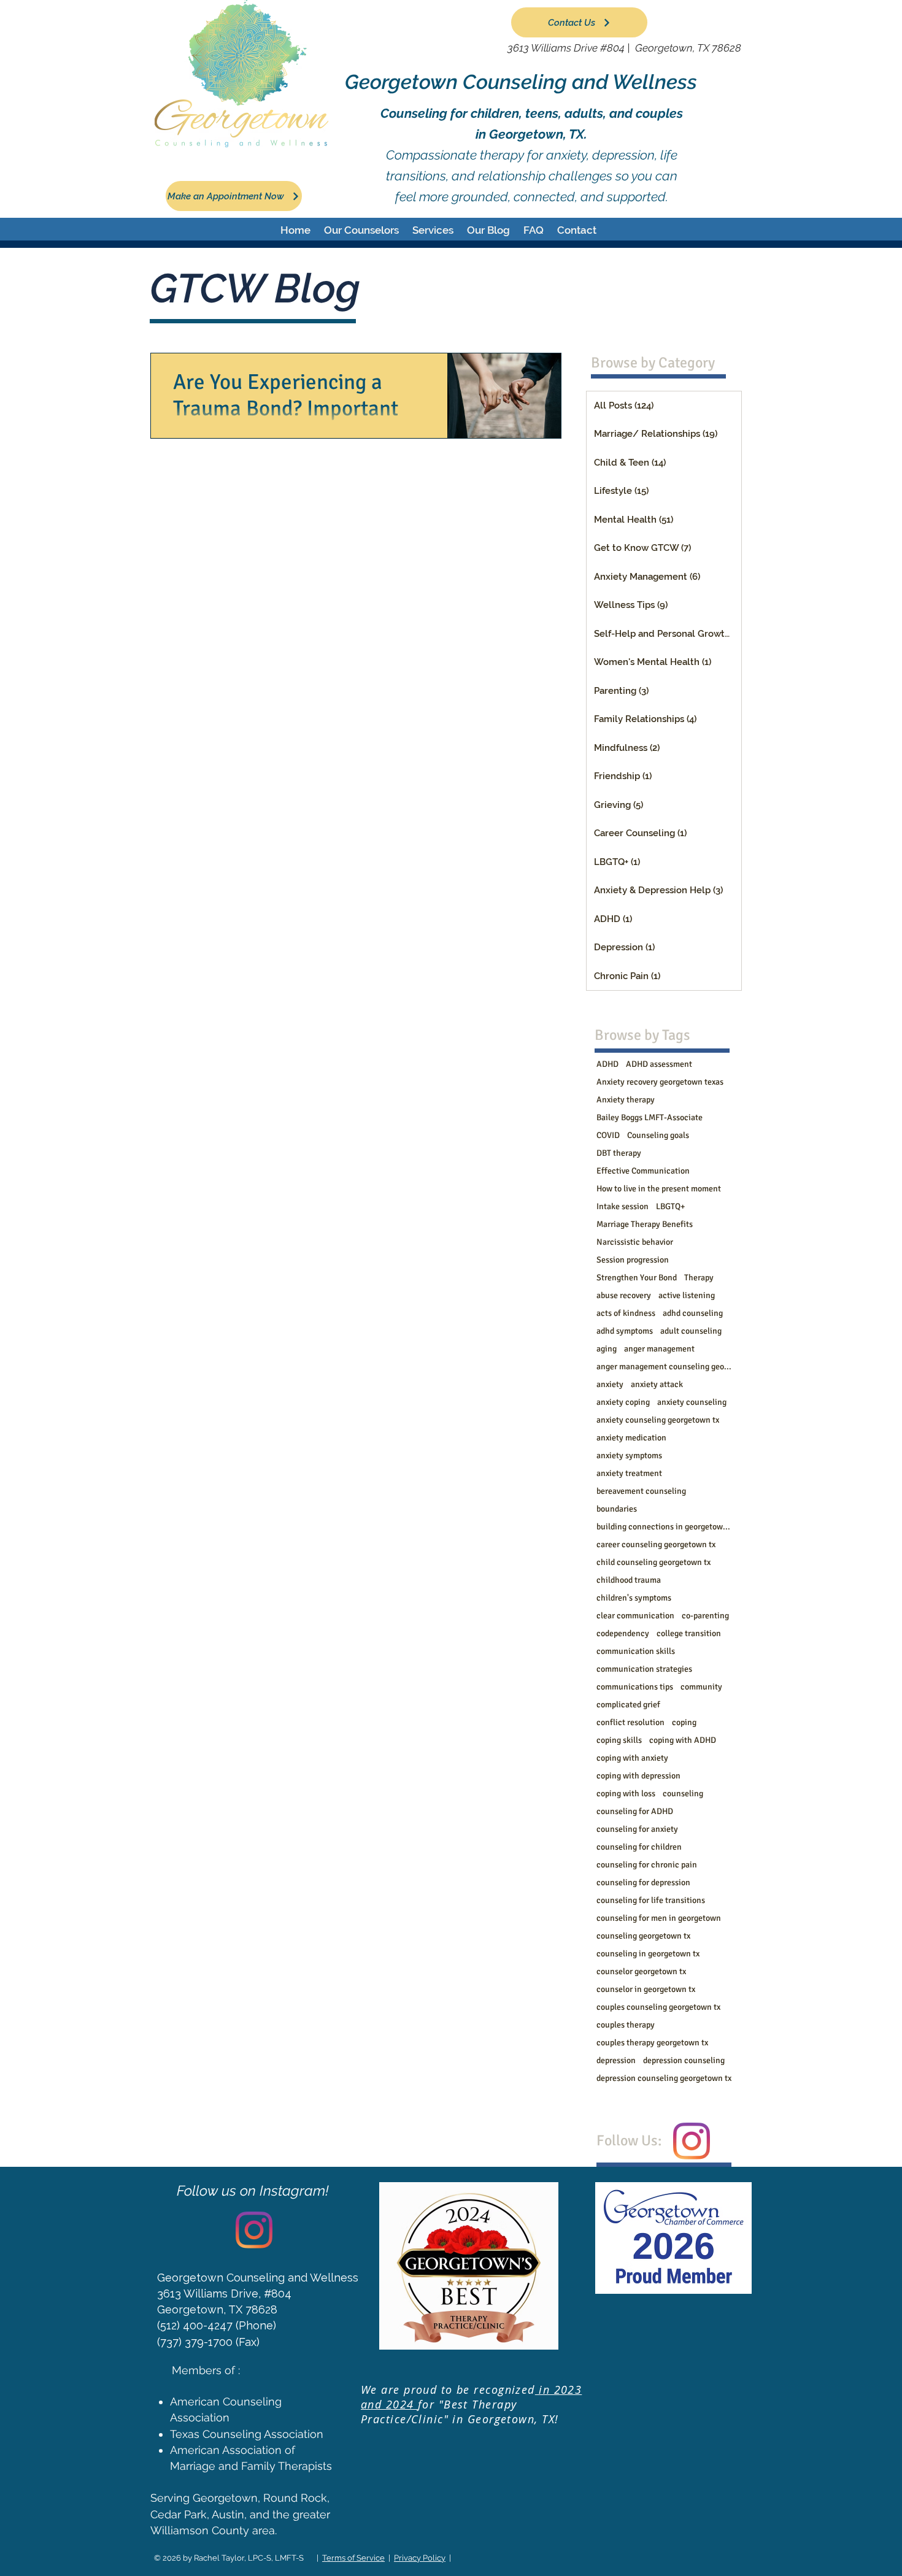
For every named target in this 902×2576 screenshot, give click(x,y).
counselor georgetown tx (641, 1971)
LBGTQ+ (670, 1206)
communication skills (636, 1651)
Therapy (699, 1278)
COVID (608, 1135)
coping (684, 1722)
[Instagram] (692, 2141)
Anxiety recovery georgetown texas (660, 1082)
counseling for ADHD (635, 1811)
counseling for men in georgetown (659, 1918)
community (701, 1687)
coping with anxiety (632, 1758)
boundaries (617, 1509)
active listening (687, 1295)
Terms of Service (353, 2558)
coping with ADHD (683, 1740)
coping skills (619, 1740)
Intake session (623, 1206)
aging (607, 1349)
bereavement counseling (641, 1491)
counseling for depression (643, 1882)
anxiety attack (657, 1384)
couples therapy (626, 2025)
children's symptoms (634, 1598)
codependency (623, 1633)
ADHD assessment (659, 1064)
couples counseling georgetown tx (658, 2007)
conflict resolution (630, 1722)
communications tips (635, 1687)
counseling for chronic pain (647, 1865)
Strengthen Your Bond (637, 1278)
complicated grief (628, 1705)
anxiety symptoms (629, 1455)
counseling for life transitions (651, 1900)
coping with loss (626, 1794)
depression (616, 2060)
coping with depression (638, 1776)
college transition (689, 1633)
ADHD (607, 1064)
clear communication (635, 1616)
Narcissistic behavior (635, 1242)
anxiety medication (631, 1438)
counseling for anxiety (637, 1829)
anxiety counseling (692, 1402)
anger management (659, 1349)
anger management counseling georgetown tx (664, 1367)
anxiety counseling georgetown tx (658, 1420)
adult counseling (691, 1331)
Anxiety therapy (626, 1100)
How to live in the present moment (659, 1189)
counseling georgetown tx (643, 1936)
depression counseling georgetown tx (664, 2078)
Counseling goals (658, 1135)
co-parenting (705, 1616)
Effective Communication (643, 1171)
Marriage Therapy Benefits (645, 1224)
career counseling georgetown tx (656, 1544)
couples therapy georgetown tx (652, 2043)
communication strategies (644, 1669)
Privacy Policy (420, 2558)
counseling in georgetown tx (648, 1954)
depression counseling (684, 2060)
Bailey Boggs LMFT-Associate (650, 1117)
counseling (683, 1794)
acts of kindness (626, 1313)
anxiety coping (623, 1402)
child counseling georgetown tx (653, 1562)
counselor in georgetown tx (646, 1989)
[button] (361, 230)
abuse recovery (624, 1295)
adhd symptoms (625, 1331)
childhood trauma (629, 1580)
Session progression (633, 1260)
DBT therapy (619, 1153)
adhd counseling (693, 1313)
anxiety (610, 1384)
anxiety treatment (629, 1473)
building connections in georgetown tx (664, 1527)
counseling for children (639, 1847)
